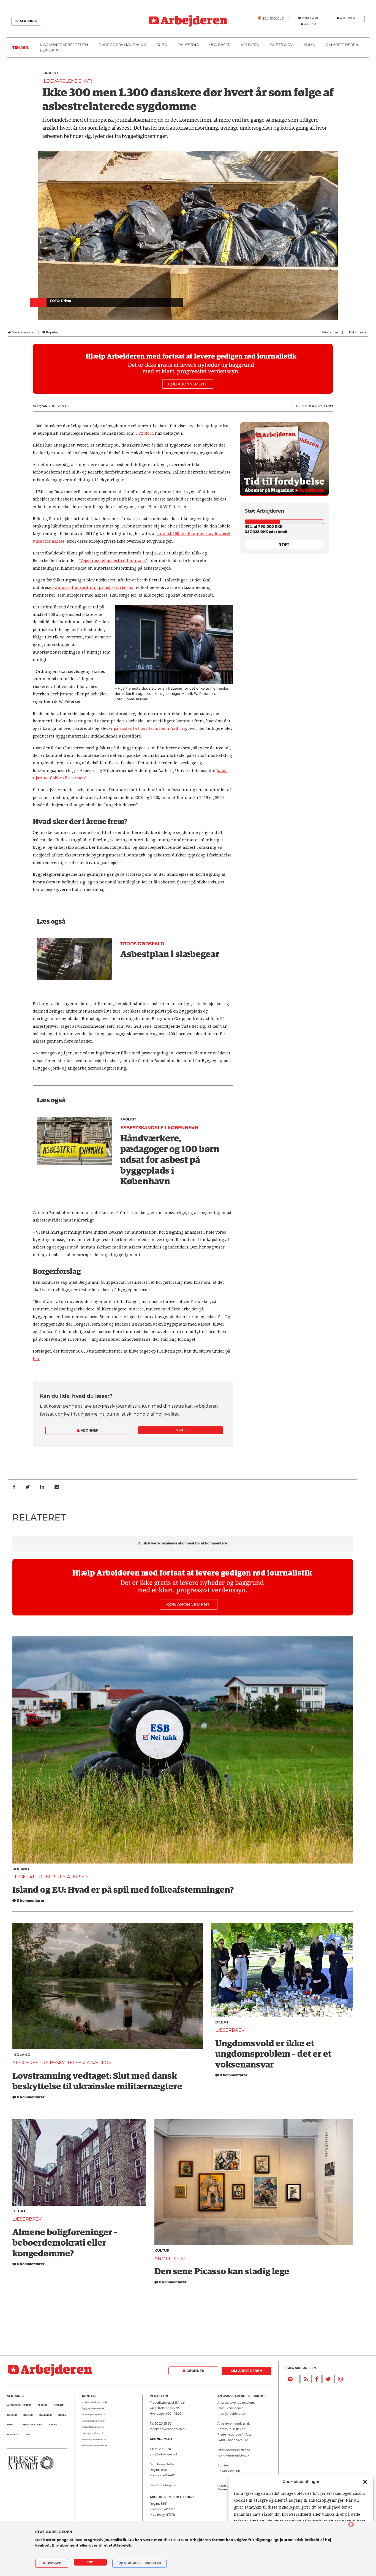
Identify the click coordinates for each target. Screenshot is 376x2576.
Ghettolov (281, 45)
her (36, 1359)
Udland (21, 1869)
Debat (222, 2022)
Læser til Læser (32, 2425)
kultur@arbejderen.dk (93, 2427)
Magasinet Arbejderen (64, 45)
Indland (21, 2055)
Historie (13, 2435)
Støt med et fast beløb (142, 2563)
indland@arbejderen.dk (94, 2415)
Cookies (223, 2465)
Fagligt (50, 73)
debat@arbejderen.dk (93, 2433)
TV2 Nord (145, 433)
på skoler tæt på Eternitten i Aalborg (150, 728)
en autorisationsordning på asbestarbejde (91, 587)
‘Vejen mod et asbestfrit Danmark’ (113, 561)
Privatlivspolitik (229, 2471)
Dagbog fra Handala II (122, 45)
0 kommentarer (23, 332)
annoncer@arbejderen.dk (95, 2446)
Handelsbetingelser (164, 2485)
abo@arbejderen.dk (164, 2454)
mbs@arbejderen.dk (232, 2414)
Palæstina (188, 45)
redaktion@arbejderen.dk (95, 2402)
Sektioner (28, 21)
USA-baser (220, 45)
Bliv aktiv (50, 50)
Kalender (46, 2415)
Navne (53, 2425)
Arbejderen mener (19, 2405)
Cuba (162, 45)
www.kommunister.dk (233, 2456)
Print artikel (330, 332)
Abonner (89, 1430)
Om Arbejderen (342, 45)
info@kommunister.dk (234, 2450)
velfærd (250, 45)
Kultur (162, 2250)
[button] (365, 2482)
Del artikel (357, 332)
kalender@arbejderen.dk (94, 2440)
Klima (309, 45)
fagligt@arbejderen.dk (93, 2408)
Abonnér (54, 2563)
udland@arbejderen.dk (93, 2421)
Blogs (62, 2415)
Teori (28, 2435)
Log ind (310, 24)
